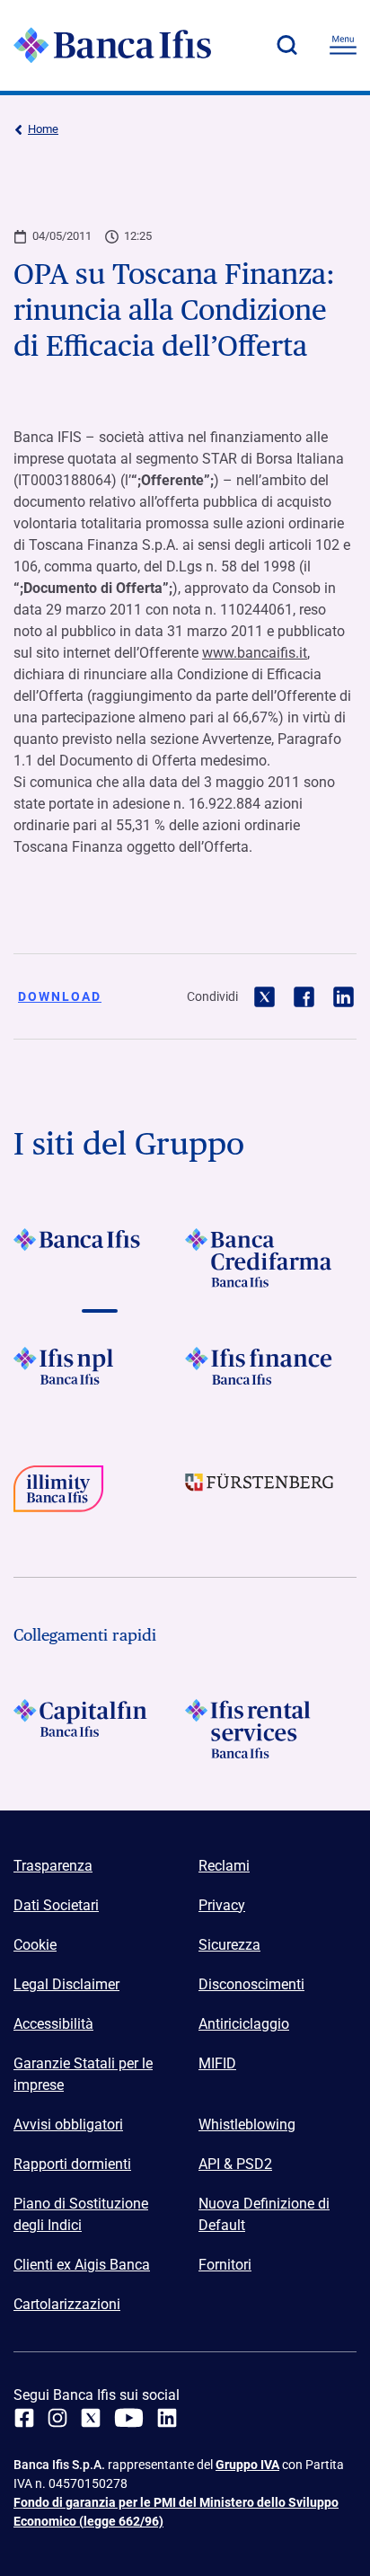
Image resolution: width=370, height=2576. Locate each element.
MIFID (217, 2063)
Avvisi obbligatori (68, 2125)
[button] (286, 45)
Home (43, 129)
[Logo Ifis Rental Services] (271, 1729)
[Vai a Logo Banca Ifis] (99, 1258)
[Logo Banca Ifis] (112, 45)
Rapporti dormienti (72, 2164)
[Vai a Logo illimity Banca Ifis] (99, 1495)
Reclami (224, 1866)
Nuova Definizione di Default (264, 2214)
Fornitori (225, 2265)
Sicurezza (229, 1945)
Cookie (35, 1945)
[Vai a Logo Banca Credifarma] (271, 1258)
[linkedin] (167, 2418)
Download (60, 996)
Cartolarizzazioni (67, 2304)
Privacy (222, 1905)
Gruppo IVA (247, 2465)
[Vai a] (99, 1377)
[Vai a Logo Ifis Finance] (271, 1377)
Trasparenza (53, 1866)
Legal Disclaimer (66, 1984)
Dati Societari (56, 1905)
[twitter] (91, 2418)
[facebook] (24, 2418)
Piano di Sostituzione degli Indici (81, 2214)
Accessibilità (53, 2024)
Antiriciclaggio (244, 2024)
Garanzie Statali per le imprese (83, 2074)
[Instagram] (57, 2418)
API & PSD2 (235, 2164)
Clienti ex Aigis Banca (82, 2265)
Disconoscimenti (251, 1984)
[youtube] (129, 2418)
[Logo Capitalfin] (99, 1729)
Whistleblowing (247, 2125)
